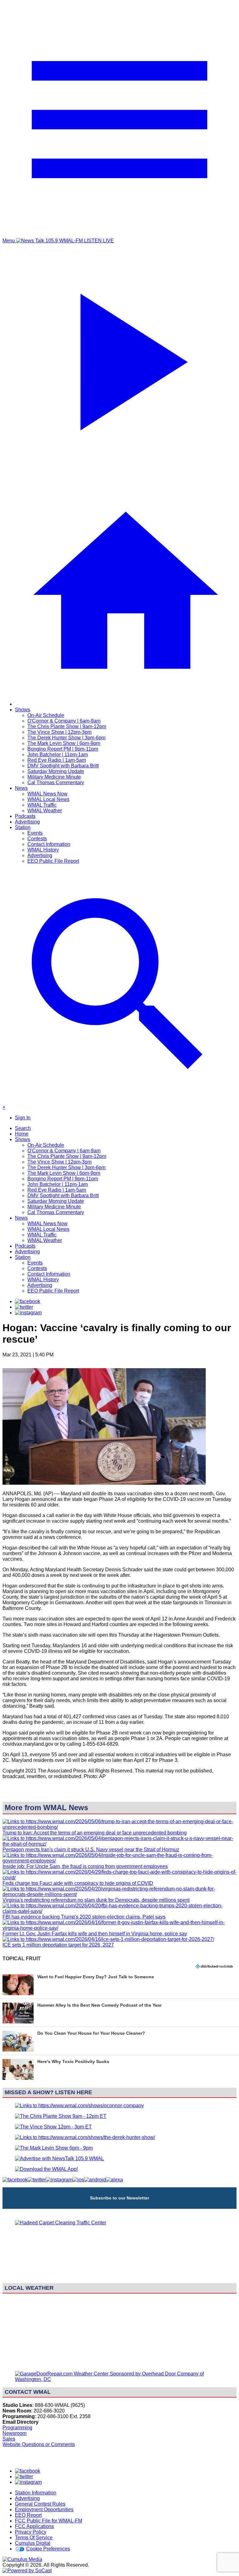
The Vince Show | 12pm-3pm (59, 732)
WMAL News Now (47, 794)
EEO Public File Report (53, 861)
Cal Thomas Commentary (56, 783)
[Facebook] (28, 1301)
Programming (17, 2428)
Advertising (27, 822)
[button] (119, 1985)
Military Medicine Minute (54, 777)
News (21, 788)
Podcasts (25, 816)
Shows (23, 710)
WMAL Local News (48, 799)
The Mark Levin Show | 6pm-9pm (64, 743)
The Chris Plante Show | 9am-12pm (67, 726)
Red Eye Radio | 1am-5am (57, 760)
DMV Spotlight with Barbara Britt (63, 766)
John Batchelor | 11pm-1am (58, 754)
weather (119, 2363)
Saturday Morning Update (56, 771)
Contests (37, 839)
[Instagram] (28, 1313)
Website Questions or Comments (39, 2444)
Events (35, 833)
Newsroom (14, 2433)
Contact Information (49, 844)
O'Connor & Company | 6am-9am (64, 721)
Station (23, 827)
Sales (9, 2439)
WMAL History (43, 850)
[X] (24, 1307)
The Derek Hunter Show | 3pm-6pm (66, 738)
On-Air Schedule (46, 715)
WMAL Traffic (42, 805)
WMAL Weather (45, 811)
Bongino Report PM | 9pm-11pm (63, 749)
